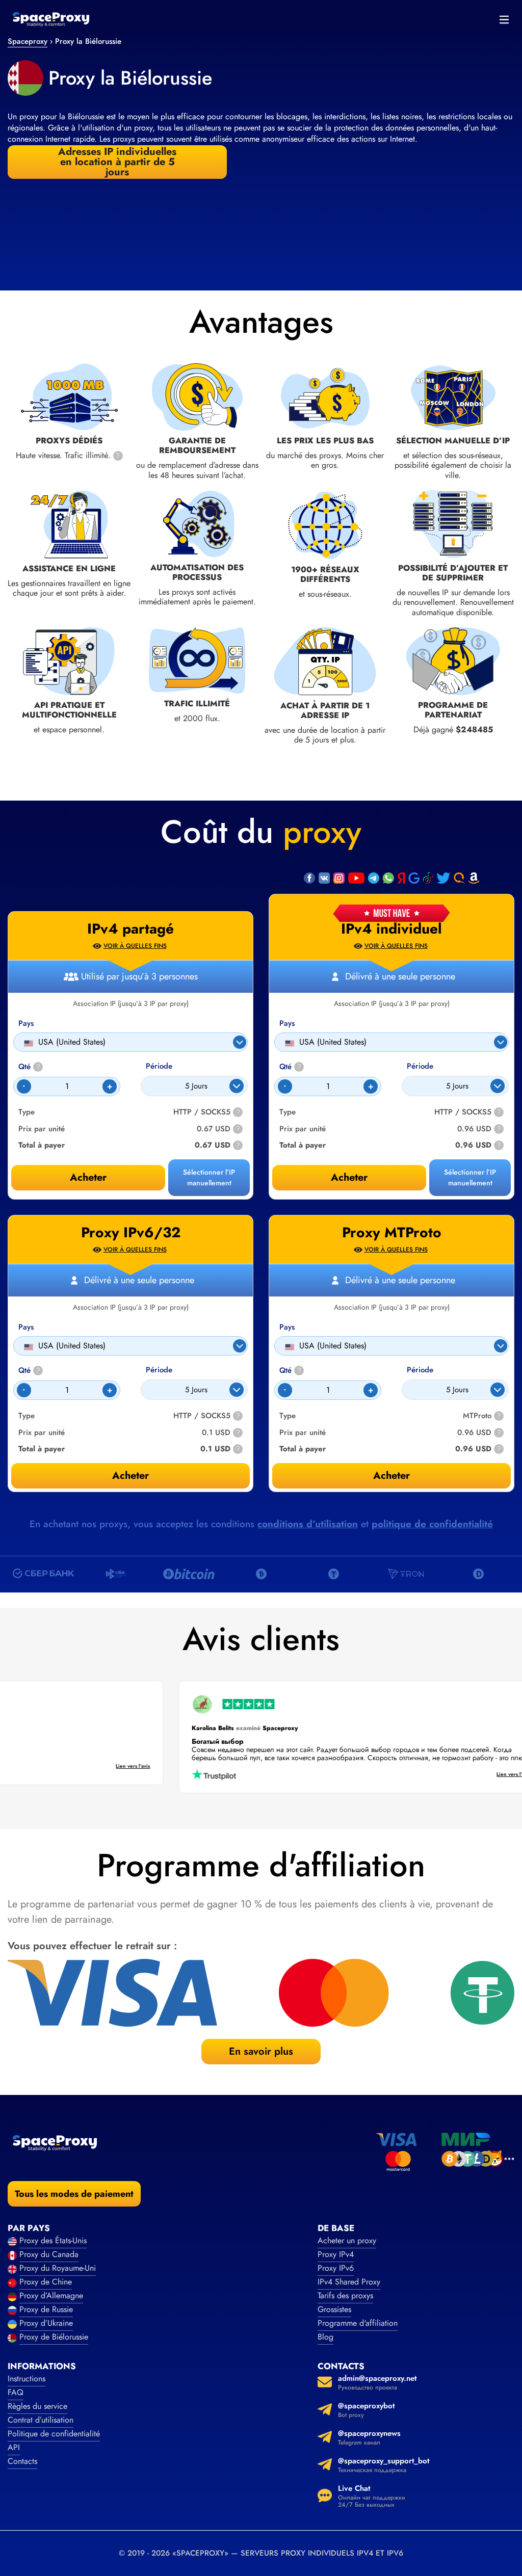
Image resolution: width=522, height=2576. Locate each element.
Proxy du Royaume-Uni (58, 2268)
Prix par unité (303, 1129)
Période (420, 1066)
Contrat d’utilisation (41, 2420)
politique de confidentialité (432, 1524)
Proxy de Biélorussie (54, 2337)
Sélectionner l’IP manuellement (470, 1177)
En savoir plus (261, 2051)
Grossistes (334, 2309)
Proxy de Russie (46, 2309)
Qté (290, 1067)
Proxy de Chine (46, 2282)
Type (288, 1112)
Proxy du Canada (49, 2254)
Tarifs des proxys (345, 2295)
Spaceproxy (28, 41)
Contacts (22, 2461)
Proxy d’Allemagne (51, 2295)
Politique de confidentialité (54, 2434)
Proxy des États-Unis (53, 2240)
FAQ (16, 2392)
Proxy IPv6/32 (131, 1233)
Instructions (27, 2379)
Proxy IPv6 (336, 2268)
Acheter (349, 1177)
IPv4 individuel (391, 929)
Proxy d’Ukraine (46, 2323)
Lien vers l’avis (159, 1767)
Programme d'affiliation (358, 2323)
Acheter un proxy (347, 2240)
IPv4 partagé (130, 929)
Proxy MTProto (392, 1233)
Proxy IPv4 (336, 2254)
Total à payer (303, 1145)
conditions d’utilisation (308, 1524)
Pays (287, 1024)
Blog (325, 2337)
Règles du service (37, 2406)
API (14, 2447)
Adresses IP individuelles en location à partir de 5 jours (117, 162)
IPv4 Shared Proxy (349, 2282)
